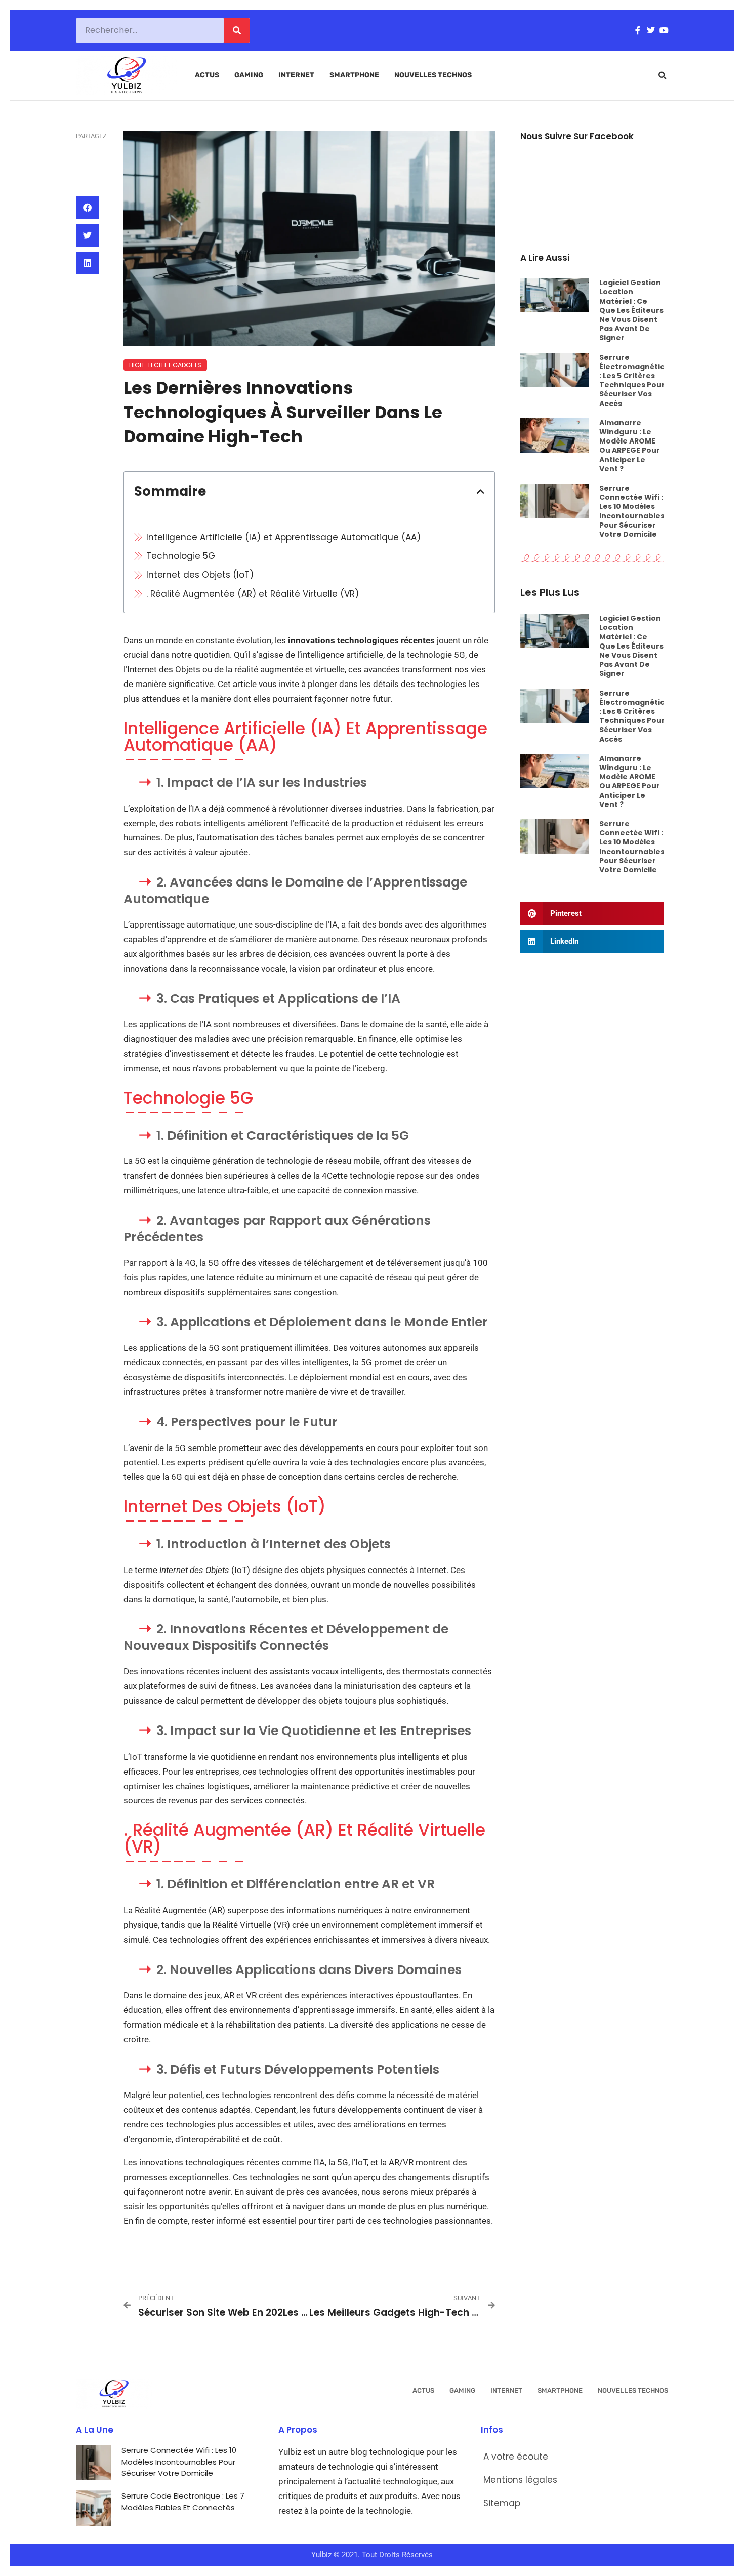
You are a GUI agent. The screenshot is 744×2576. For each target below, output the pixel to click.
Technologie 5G (181, 556)
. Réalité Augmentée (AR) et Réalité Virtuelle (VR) (253, 594)
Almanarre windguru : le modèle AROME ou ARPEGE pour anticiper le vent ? (630, 446)
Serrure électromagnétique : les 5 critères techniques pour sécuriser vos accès (637, 380)
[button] (663, 76)
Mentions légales (520, 2480)
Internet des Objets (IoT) (200, 575)
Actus (207, 75)
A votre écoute (516, 2457)
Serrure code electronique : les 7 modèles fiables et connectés (183, 2502)
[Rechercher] (237, 30)
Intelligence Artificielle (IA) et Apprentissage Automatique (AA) (283, 537)
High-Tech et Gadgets (165, 365)
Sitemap (502, 2503)
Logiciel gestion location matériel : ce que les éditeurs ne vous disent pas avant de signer (631, 310)
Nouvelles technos (433, 75)
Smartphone (354, 75)
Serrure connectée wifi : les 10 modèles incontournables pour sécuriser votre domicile (632, 511)
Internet (296, 75)
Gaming (249, 75)
